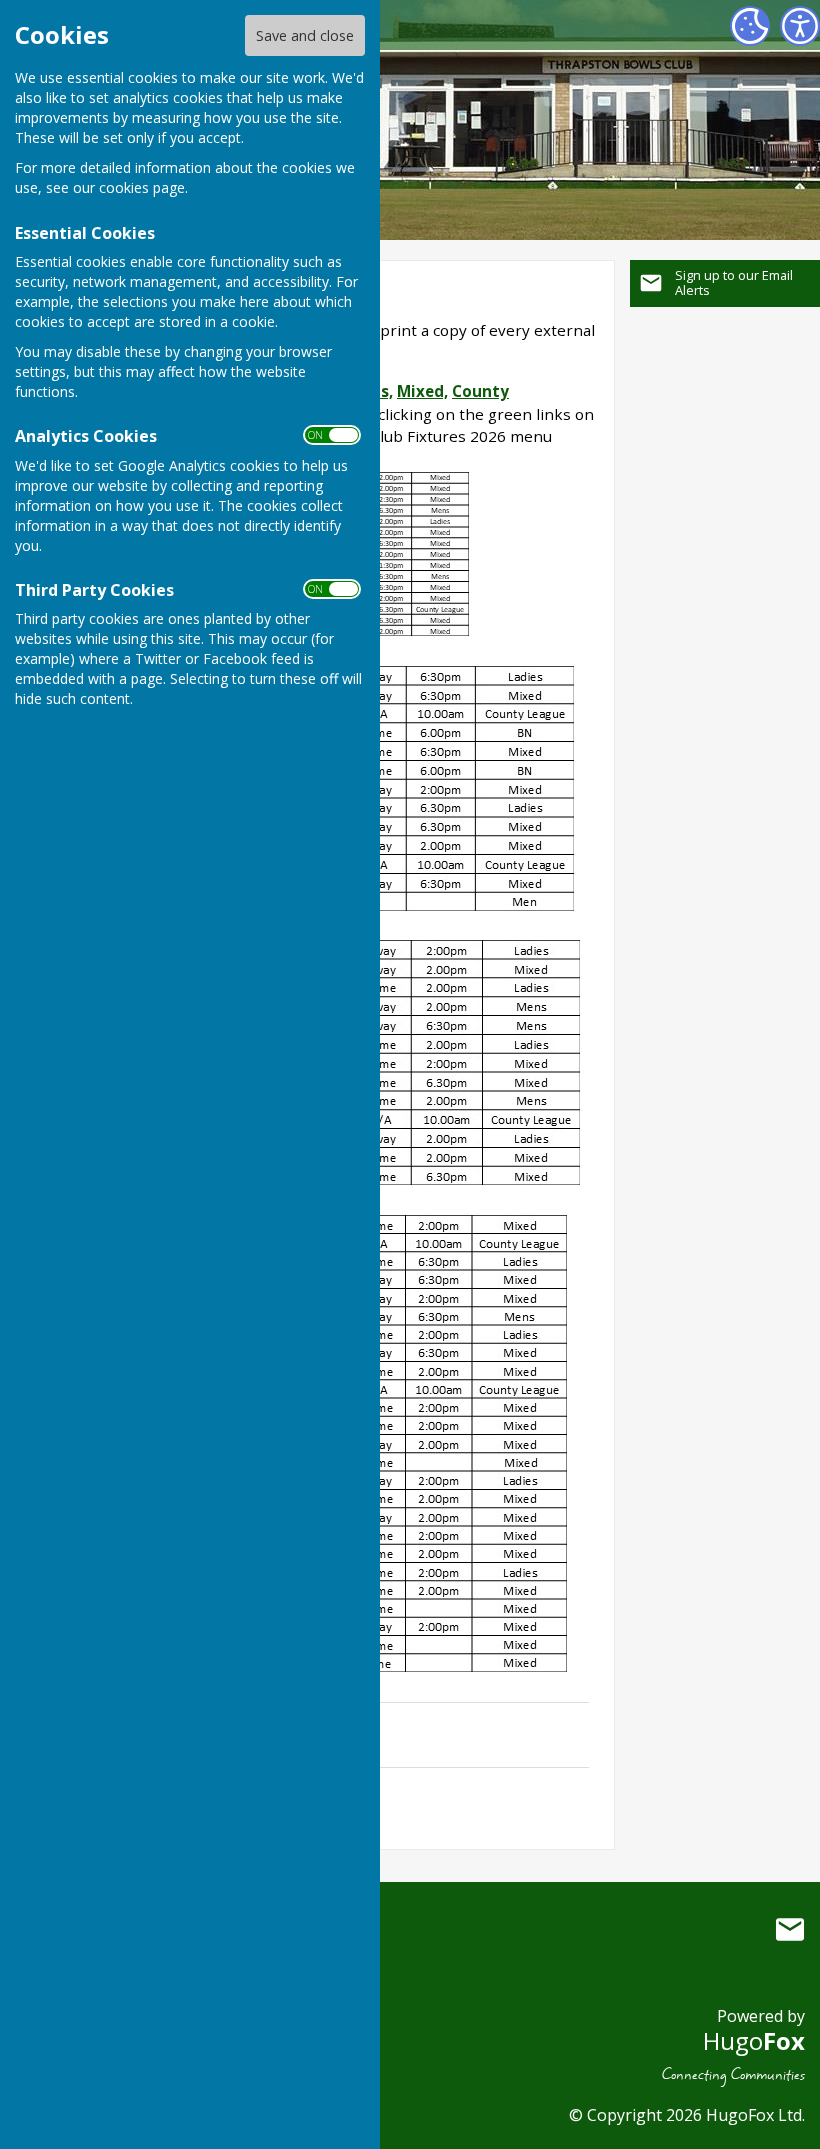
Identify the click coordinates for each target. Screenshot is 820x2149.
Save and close (305, 35)
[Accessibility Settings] (800, 26)
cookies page (142, 187)
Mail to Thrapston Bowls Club (790, 1929)
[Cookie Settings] (750, 26)
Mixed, (422, 391)
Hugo (754, 2040)
